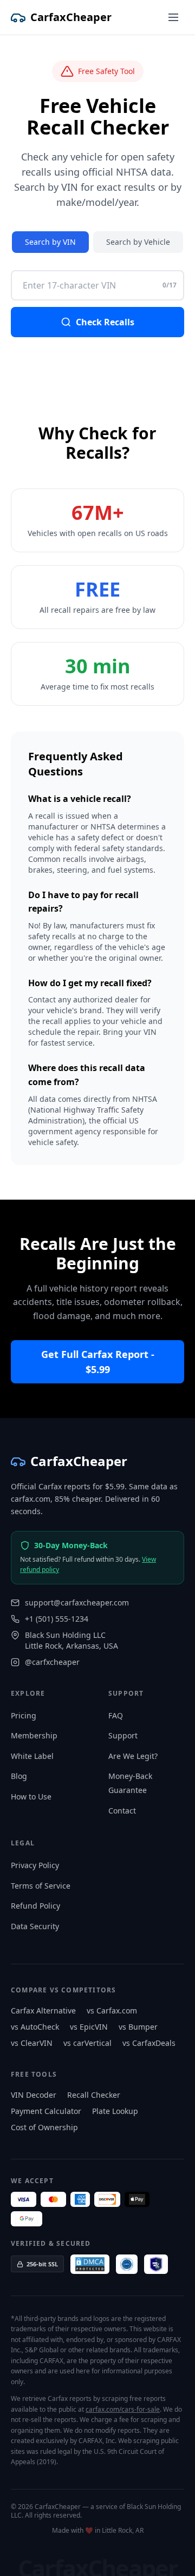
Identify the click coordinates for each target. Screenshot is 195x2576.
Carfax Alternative (43, 2010)
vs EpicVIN (89, 2027)
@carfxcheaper (52, 1662)
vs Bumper (138, 2027)
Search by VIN (50, 242)
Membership (34, 1735)
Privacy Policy (35, 1865)
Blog (19, 1776)
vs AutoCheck (35, 2027)
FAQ (116, 1715)
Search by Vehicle (138, 242)
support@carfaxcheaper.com (77, 1603)
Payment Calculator (46, 2111)
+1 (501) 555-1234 (57, 1619)
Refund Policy (35, 1906)
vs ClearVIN (32, 2043)
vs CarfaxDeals (149, 2043)
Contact (122, 1811)
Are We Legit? (133, 1756)
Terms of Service (41, 1886)
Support (123, 1735)
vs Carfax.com (112, 2010)
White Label (32, 1756)
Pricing (24, 1715)
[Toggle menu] (173, 17)
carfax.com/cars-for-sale (123, 2409)
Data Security (35, 1926)
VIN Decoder (34, 2095)
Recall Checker (94, 2095)
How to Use (31, 1796)
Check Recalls (105, 322)
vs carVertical (87, 2043)
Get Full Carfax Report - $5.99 (98, 1362)
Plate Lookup (115, 2111)
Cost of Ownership (44, 2127)
